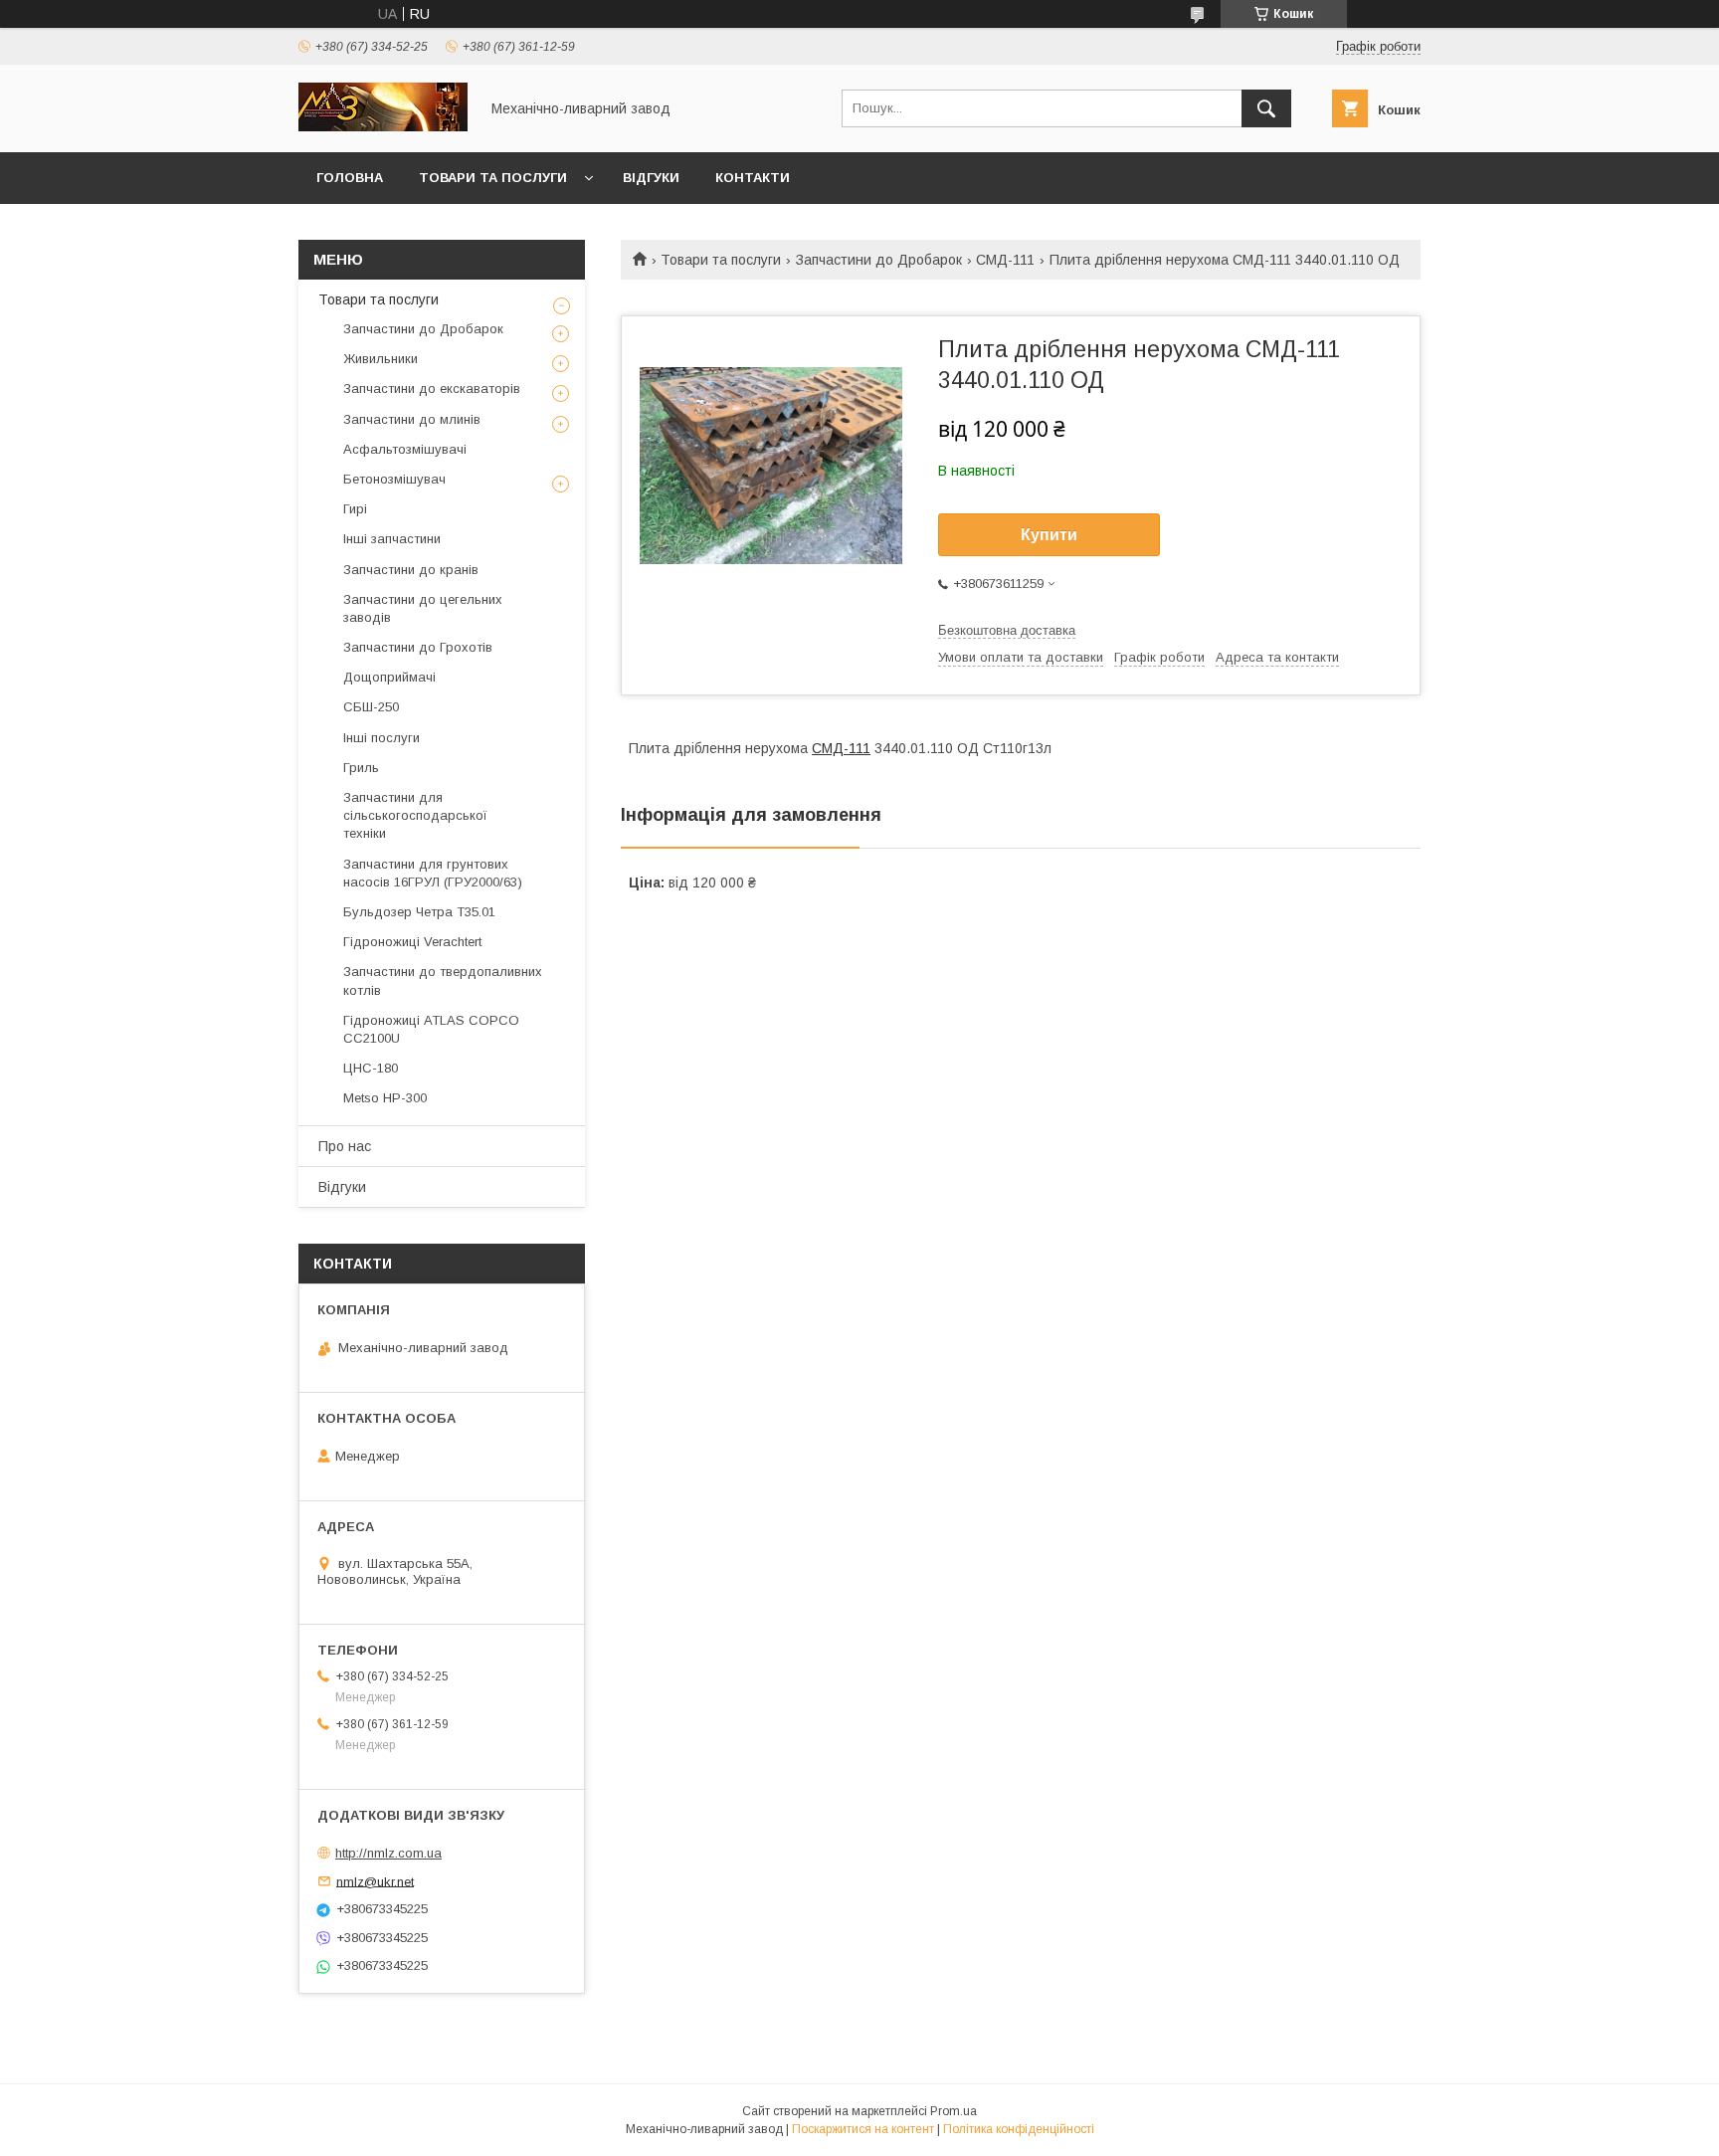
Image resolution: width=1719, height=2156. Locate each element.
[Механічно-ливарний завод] (383, 126)
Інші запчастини (392, 539)
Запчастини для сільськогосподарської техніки (415, 815)
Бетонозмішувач (394, 479)
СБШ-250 (371, 707)
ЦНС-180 (371, 1068)
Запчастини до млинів (412, 419)
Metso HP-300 (385, 1098)
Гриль (361, 768)
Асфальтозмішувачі (405, 449)
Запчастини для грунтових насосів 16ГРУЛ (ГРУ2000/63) (433, 873)
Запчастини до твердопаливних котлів (443, 980)
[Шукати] (1266, 108)
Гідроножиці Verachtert (412, 942)
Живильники (381, 359)
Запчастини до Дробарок (879, 260)
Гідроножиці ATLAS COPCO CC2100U (431, 1029)
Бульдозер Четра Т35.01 (419, 912)
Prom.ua (954, 2111)
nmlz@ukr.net (375, 1881)
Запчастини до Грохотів (418, 647)
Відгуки (651, 178)
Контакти (753, 178)
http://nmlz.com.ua (388, 1853)
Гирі (355, 509)
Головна (350, 178)
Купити (1049, 535)
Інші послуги (382, 738)
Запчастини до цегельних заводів (423, 608)
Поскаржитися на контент (863, 2129)
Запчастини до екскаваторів (432, 389)
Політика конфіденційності (1019, 2129)
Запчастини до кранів (411, 570)
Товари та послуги (493, 178)
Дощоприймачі (389, 677)
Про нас (345, 1146)
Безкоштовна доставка (1007, 630)
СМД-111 (1005, 260)
